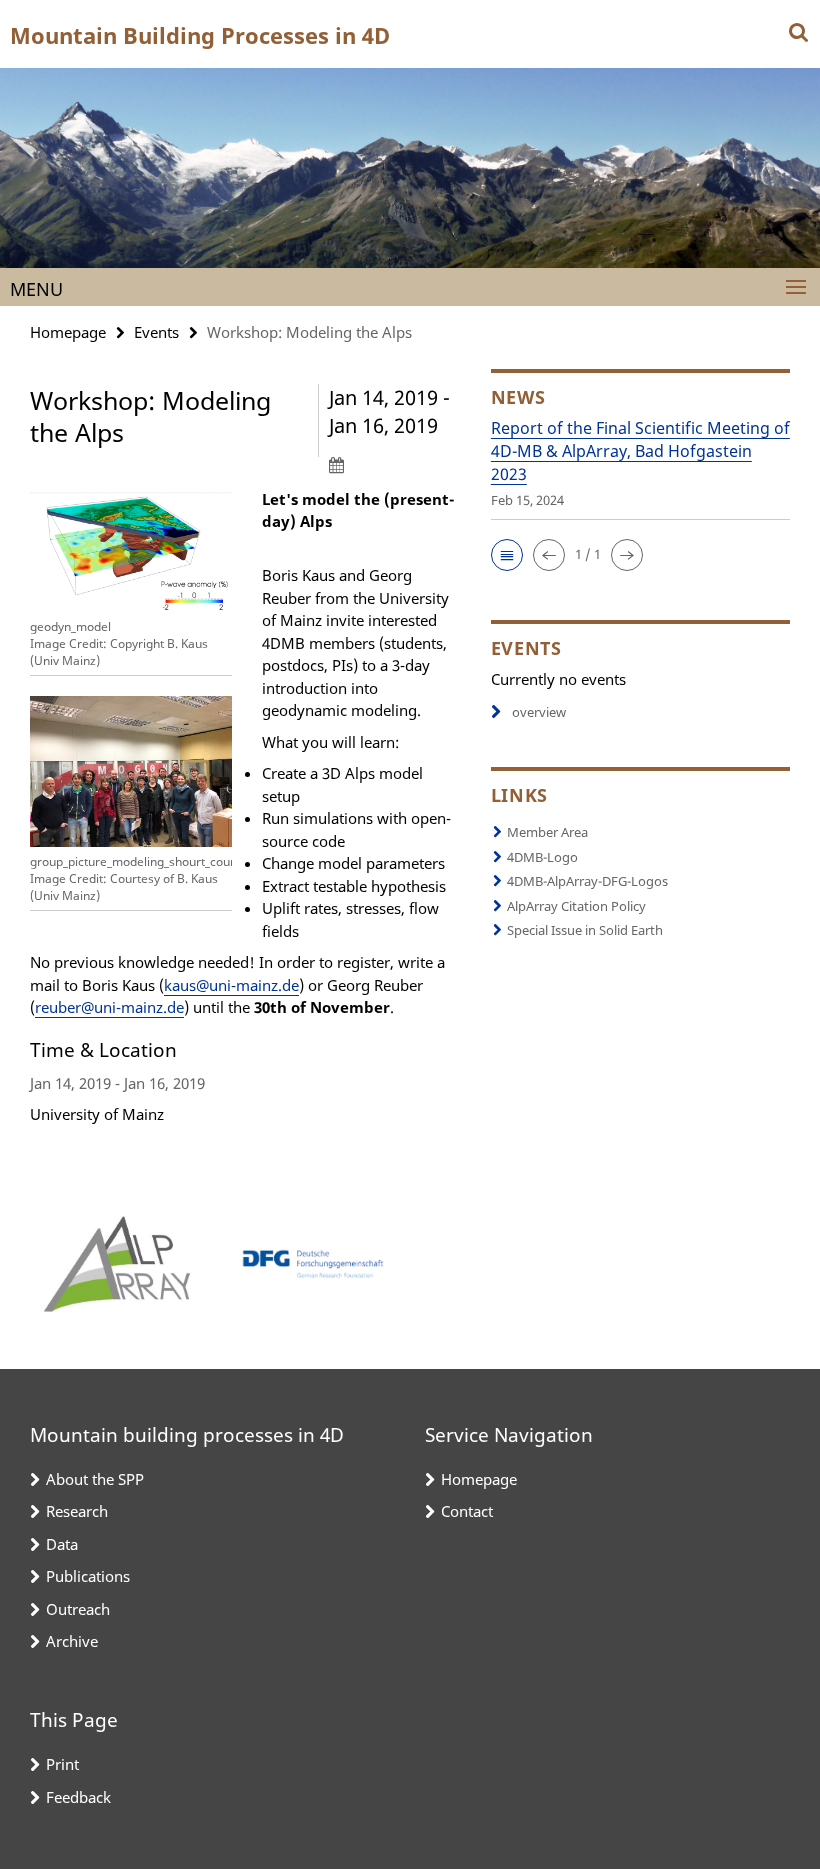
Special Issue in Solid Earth (585, 930)
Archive (72, 1641)
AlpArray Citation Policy (576, 906)
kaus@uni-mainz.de (231, 985)
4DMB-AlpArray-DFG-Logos (587, 881)
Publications (88, 1576)
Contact (467, 1511)
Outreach (78, 1609)
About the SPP (95, 1479)
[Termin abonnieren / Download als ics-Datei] (395, 464)
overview (539, 712)
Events (156, 332)
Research (77, 1511)
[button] (507, 555)
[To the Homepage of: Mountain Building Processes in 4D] (410, 168)
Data (62, 1544)
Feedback (78, 1797)
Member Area (547, 832)
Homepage (68, 332)
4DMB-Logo (542, 857)
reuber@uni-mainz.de (109, 1007)
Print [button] (62, 1764)
